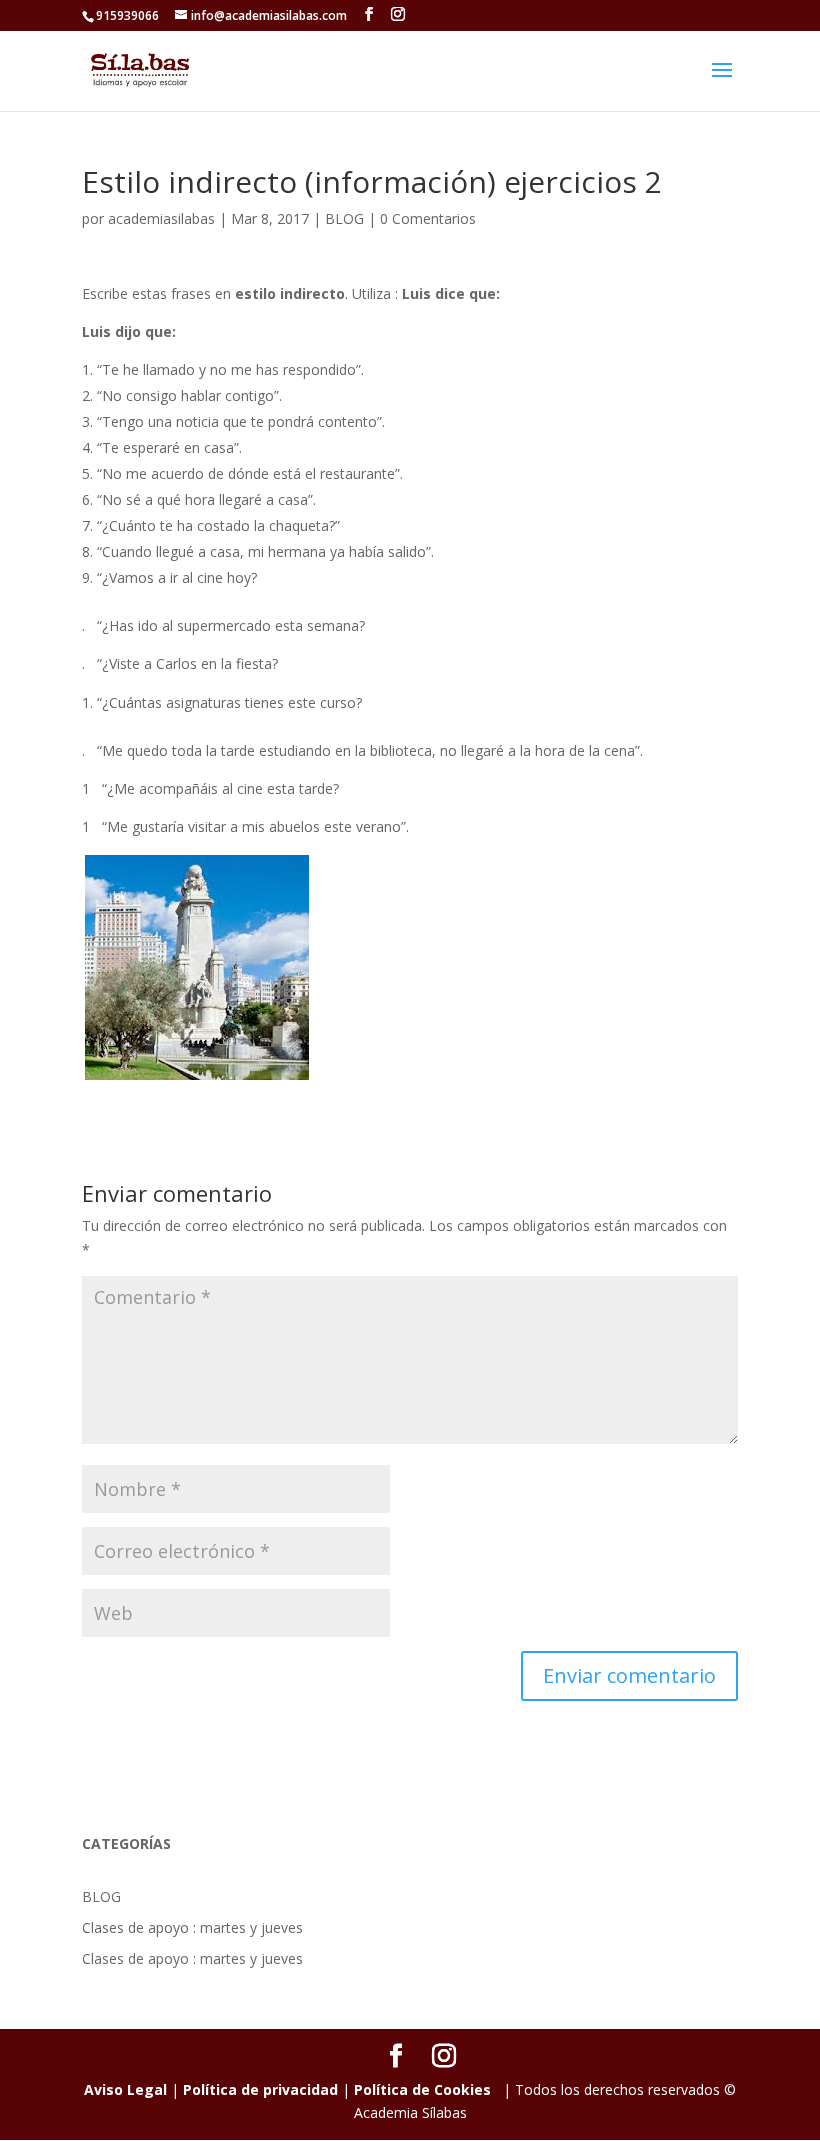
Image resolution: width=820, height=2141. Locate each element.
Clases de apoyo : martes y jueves (192, 1927)
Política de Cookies (422, 2089)
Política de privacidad (260, 2089)
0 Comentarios (428, 218)
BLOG (344, 218)
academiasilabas (161, 218)
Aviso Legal (125, 2089)
